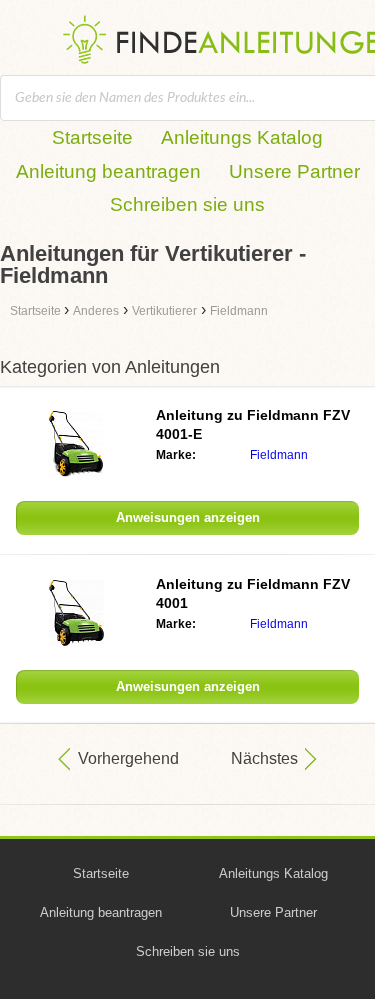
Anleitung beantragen (108, 171)
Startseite (92, 137)
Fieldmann (279, 455)
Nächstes (264, 758)
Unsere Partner (294, 171)
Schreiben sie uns (187, 204)
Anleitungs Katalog (242, 137)
